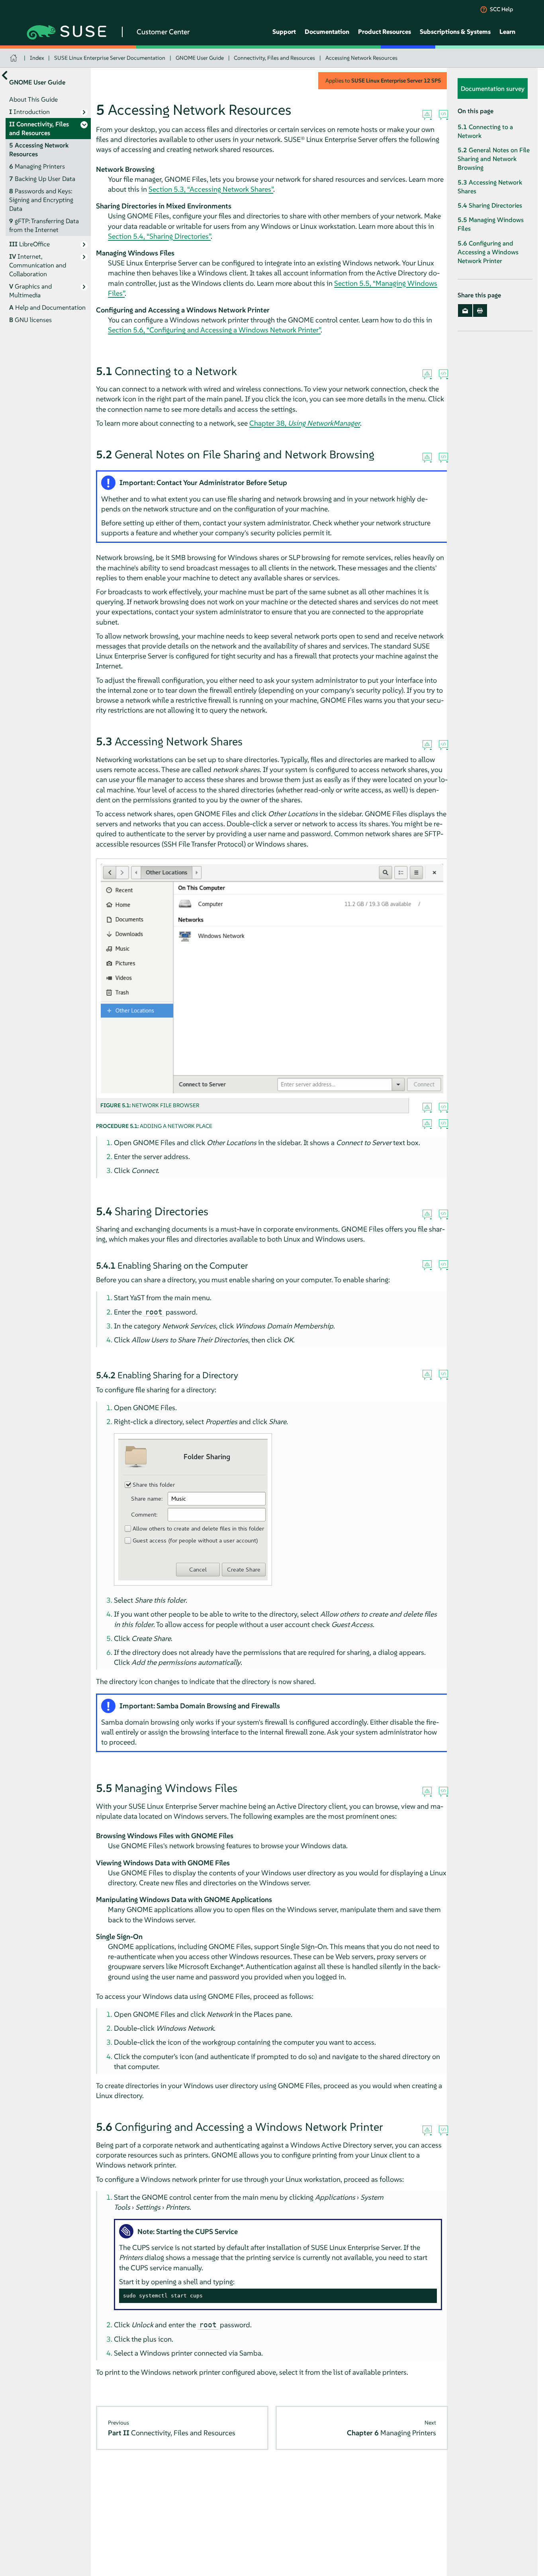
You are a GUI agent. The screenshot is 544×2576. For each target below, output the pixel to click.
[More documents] (5, 76)
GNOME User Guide (200, 58)
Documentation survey (493, 89)
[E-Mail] (465, 311)
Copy (426, 2296)
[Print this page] (480, 311)
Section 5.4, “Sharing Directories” (159, 236)
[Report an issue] (427, 115)
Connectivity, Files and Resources (274, 58)
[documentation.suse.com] (15, 58)
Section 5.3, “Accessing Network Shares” (211, 189)
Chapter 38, (305, 423)
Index (37, 58)
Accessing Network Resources (361, 58)
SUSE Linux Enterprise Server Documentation (110, 58)
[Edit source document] (443, 115)
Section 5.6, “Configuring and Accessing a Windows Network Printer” (214, 330)
